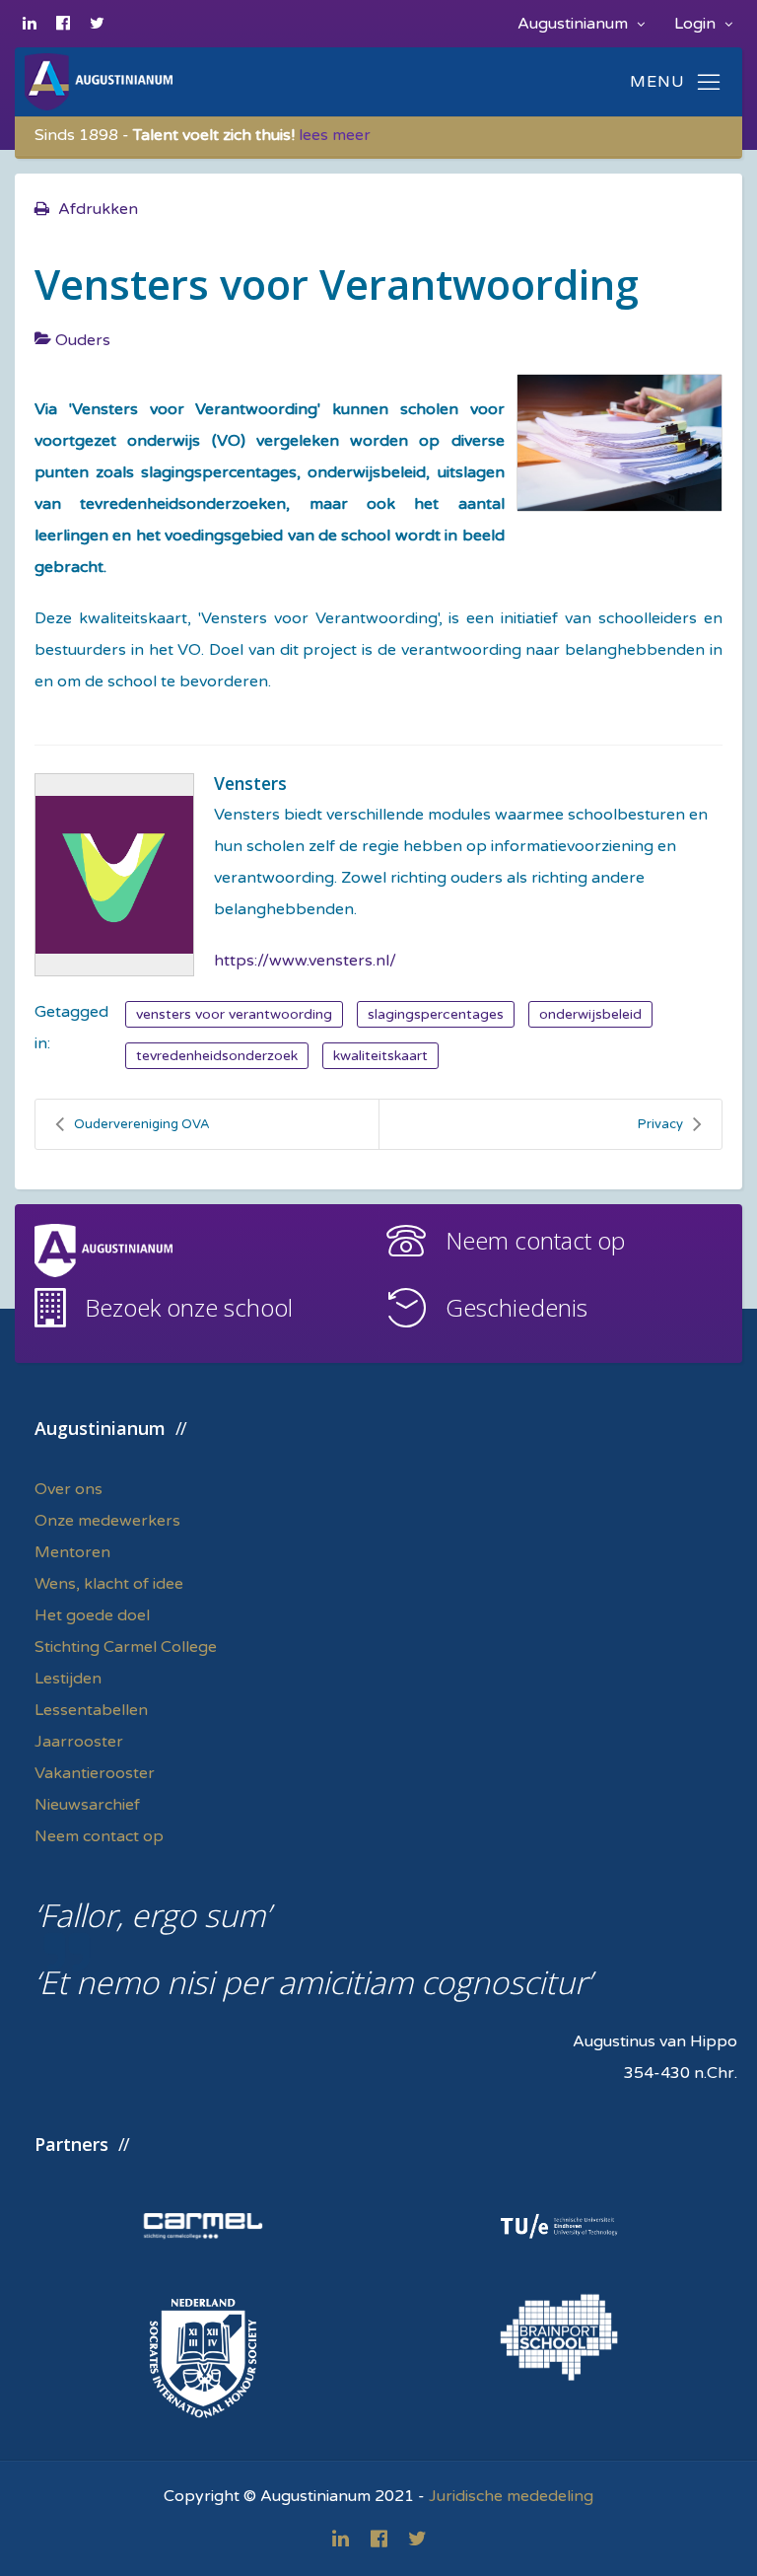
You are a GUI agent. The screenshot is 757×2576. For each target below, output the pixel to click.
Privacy (660, 1124)
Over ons (69, 1489)
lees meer (335, 135)
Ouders (83, 340)
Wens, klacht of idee (109, 1584)
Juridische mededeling (511, 2496)
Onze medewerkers (107, 1521)
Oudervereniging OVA (142, 1124)
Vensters (250, 783)
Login (697, 24)
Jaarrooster (79, 1742)
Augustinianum (575, 24)
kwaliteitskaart (380, 1056)
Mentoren (72, 1552)
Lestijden (68, 1679)
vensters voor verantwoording (234, 1014)
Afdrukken (98, 209)
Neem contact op (535, 1240)
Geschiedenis (516, 1307)
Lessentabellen (91, 1710)
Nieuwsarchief (87, 1805)
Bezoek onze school (189, 1307)
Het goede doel (92, 1615)
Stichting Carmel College (126, 1647)
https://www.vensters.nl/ (305, 961)
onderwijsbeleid (590, 1014)
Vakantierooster (95, 1773)
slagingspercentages (436, 1014)
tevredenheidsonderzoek (217, 1056)
